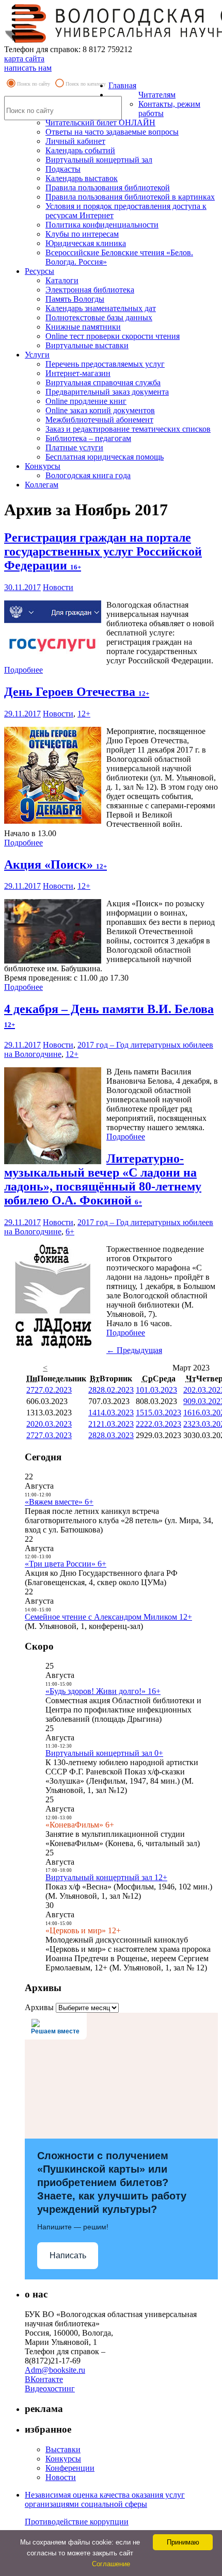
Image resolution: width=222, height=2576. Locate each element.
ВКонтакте (44, 2379)
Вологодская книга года (88, 475)
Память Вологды (75, 299)
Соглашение (111, 2564)
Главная (122, 85)
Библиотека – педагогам (88, 438)
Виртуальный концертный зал (99, 160)
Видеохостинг (50, 2388)
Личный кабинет (75, 141)
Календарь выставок (82, 178)
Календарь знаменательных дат (101, 308)
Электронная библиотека (90, 290)
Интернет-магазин (78, 373)
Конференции (70, 2468)
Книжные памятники (83, 327)
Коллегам (42, 485)
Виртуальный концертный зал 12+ (106, 1877)
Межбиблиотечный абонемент (99, 420)
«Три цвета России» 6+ (66, 1564)
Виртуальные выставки (87, 345)
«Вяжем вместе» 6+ (59, 1502)
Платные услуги (74, 447)
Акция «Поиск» (55, 865)
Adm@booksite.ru (55, 2370)
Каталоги (62, 280)
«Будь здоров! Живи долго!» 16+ (103, 1691)
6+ (70, 1232)
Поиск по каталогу (86, 84)
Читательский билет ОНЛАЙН (100, 123)
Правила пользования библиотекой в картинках (130, 197)
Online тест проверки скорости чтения (113, 336)
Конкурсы (43, 466)
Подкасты (63, 169)
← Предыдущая (134, 1350)
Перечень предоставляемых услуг (105, 364)
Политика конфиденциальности (102, 225)
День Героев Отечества (77, 692)
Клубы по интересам (82, 234)
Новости (58, 587)
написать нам (28, 68)
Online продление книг (86, 401)
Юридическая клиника (86, 243)
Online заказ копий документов (100, 410)
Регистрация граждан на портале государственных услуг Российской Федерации (103, 551)
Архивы (39, 2007)
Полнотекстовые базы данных (99, 317)
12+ (84, 714)
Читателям (157, 95)
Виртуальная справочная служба (103, 382)
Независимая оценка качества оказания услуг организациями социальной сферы (105, 2499)
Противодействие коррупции (77, 2522)
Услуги (37, 355)
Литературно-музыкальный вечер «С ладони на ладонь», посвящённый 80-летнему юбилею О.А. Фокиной (103, 1179)
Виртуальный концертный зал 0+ (104, 1753)
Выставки (63, 2449)
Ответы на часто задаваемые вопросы (112, 132)
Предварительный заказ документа (107, 392)
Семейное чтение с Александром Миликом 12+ (108, 1617)
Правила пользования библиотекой (108, 188)
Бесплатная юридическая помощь (105, 457)
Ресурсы (39, 271)
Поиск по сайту (34, 84)
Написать (68, 2255)
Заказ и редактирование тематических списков (128, 429)
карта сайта (24, 59)
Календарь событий (80, 150)
